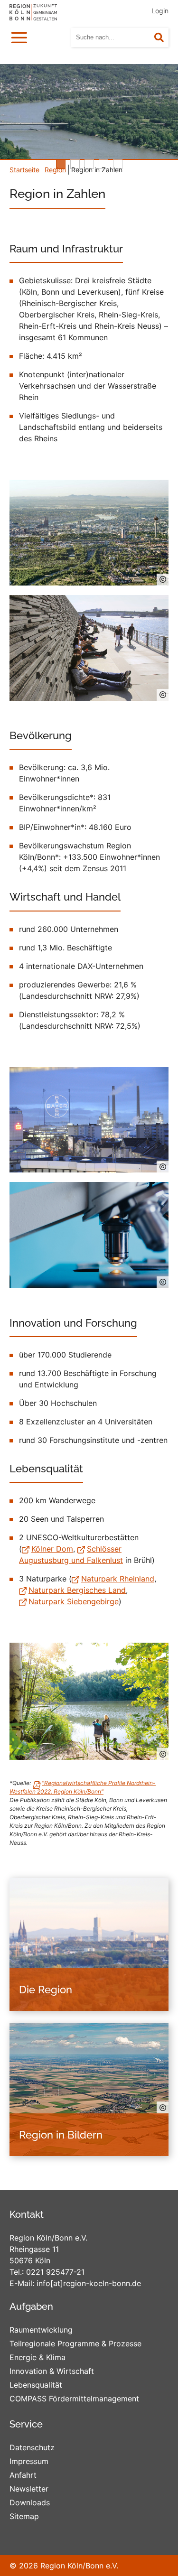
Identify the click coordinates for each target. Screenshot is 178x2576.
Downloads (30, 2502)
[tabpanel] (89, 112)
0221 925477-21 (55, 2272)
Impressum (29, 2461)
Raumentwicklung (41, 2330)
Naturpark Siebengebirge (74, 1601)
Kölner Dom (52, 1549)
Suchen (165, 38)
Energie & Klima (37, 2357)
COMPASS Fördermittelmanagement (74, 2399)
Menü (21, 36)
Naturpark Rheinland (118, 1579)
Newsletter (29, 2489)
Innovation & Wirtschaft (52, 2371)
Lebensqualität (36, 2385)
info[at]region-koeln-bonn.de (89, 2283)
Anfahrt (23, 2475)
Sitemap (24, 2516)
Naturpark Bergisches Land (77, 1590)
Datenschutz (32, 2447)
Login (160, 11)
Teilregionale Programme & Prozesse (75, 2344)
